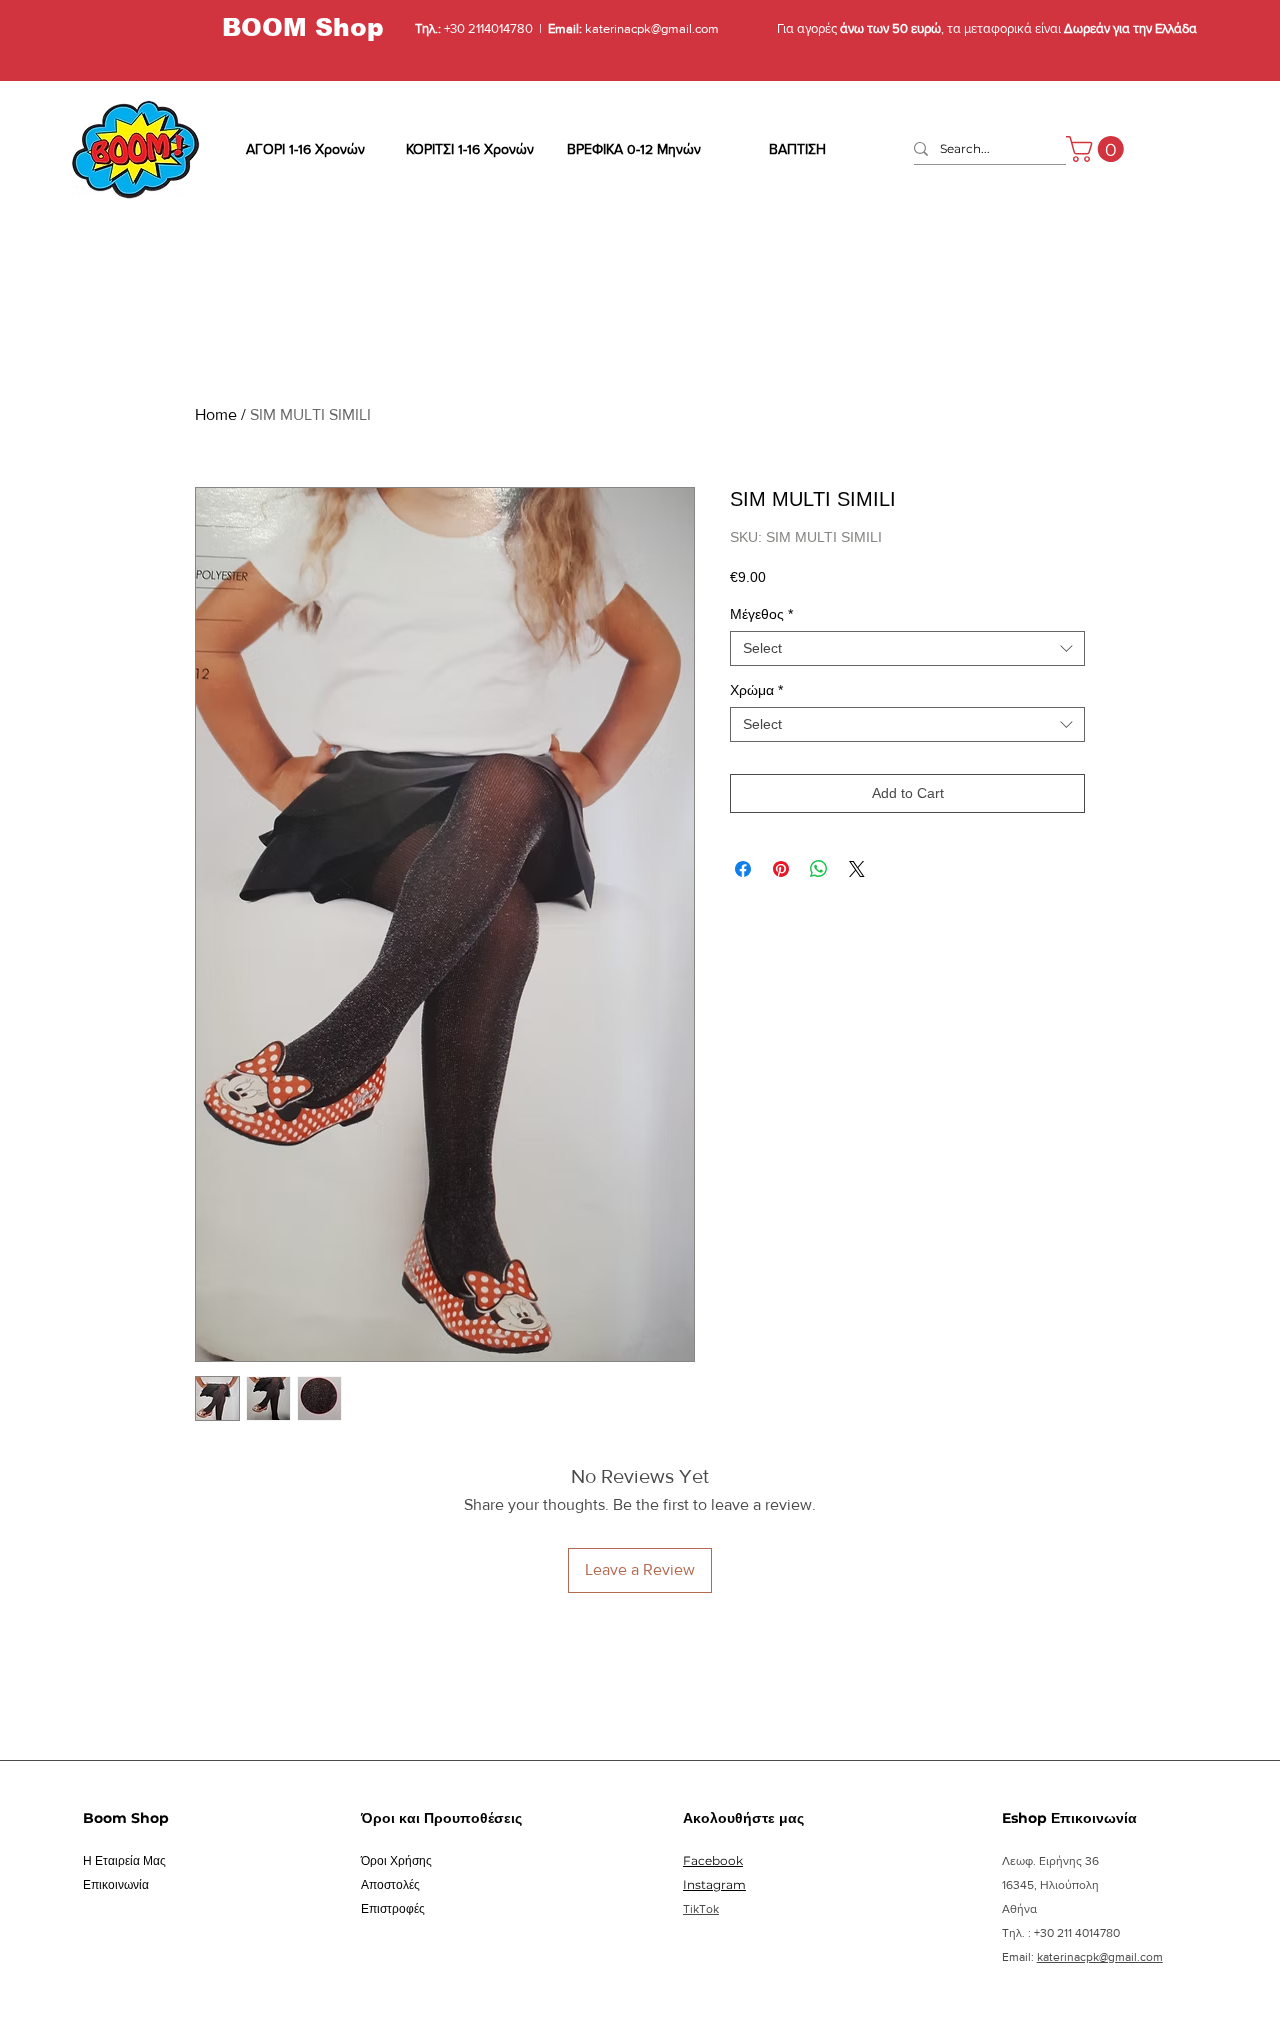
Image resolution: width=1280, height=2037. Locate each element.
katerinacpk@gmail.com (650, 28)
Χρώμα (756, 690)
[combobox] (907, 648)
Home (216, 414)
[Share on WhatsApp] (819, 869)
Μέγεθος (761, 614)
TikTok (701, 1909)
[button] (1098, 149)
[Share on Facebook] (743, 869)
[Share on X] (857, 869)
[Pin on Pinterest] (781, 869)
